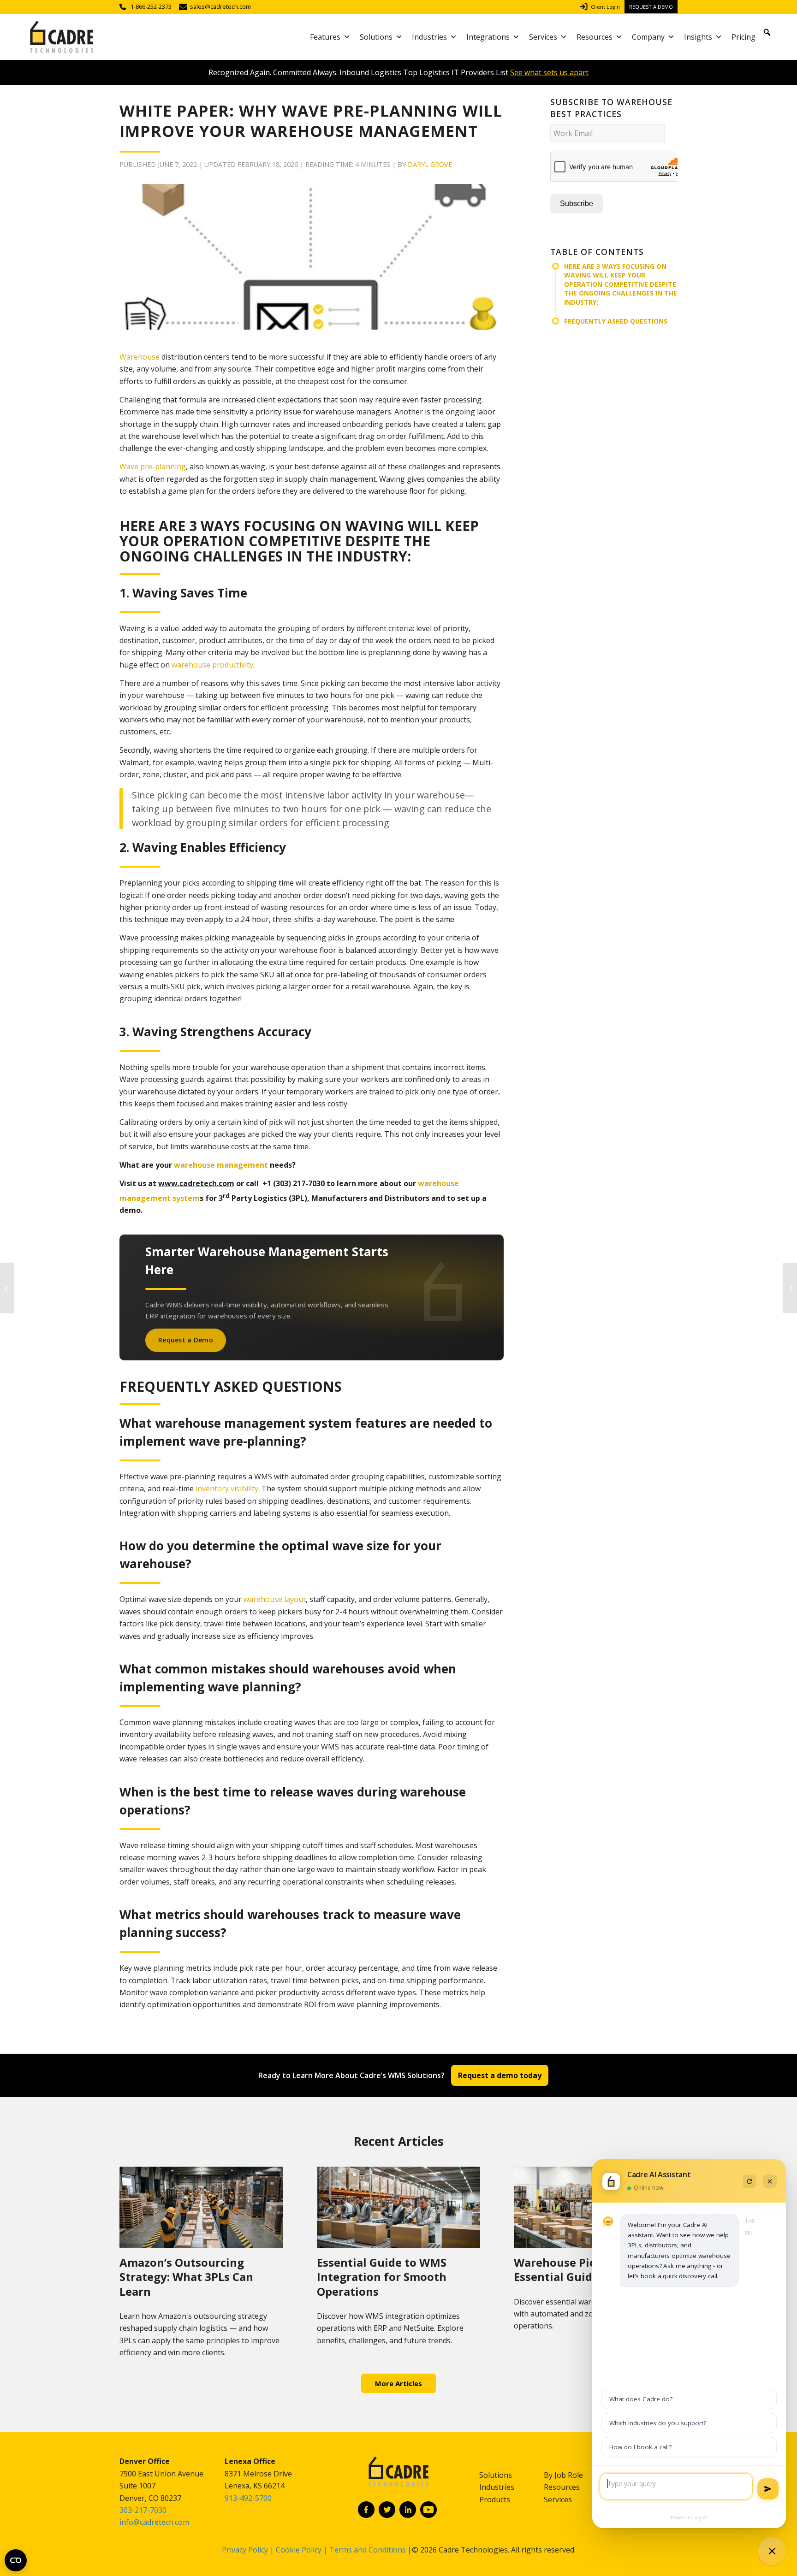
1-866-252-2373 (151, 7)
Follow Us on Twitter (387, 2510)
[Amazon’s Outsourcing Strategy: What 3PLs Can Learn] (201, 2207)
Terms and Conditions (368, 2550)
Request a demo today (500, 2075)
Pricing (743, 37)
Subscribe (577, 204)
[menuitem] (602, 7)
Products (495, 2499)
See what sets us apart (549, 72)
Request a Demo (651, 7)
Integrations (488, 37)
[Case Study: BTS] (790, 1288)
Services (543, 37)
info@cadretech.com (154, 2522)
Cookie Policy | (303, 2550)
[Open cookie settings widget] (16, 2560)
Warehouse (140, 357)
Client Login (605, 7)
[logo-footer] (398, 2477)
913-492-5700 (248, 2498)
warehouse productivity (212, 665)
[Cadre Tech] (62, 37)
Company (648, 37)
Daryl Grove (430, 164)
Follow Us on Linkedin (408, 2510)
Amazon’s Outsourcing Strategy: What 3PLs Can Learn (186, 2277)
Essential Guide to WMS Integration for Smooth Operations (382, 2277)
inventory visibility (227, 1489)
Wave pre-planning (153, 467)
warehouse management (221, 1165)
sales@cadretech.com (220, 7)
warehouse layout (275, 1599)
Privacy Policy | (248, 2550)
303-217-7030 (143, 2510)
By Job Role (563, 2475)
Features (325, 37)
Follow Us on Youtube (428, 2510)
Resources (595, 37)
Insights (698, 37)
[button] (767, 32)
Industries (429, 37)
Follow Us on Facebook (366, 2510)
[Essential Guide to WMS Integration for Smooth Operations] (399, 2207)
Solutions (376, 37)
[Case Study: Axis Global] (7, 1288)
